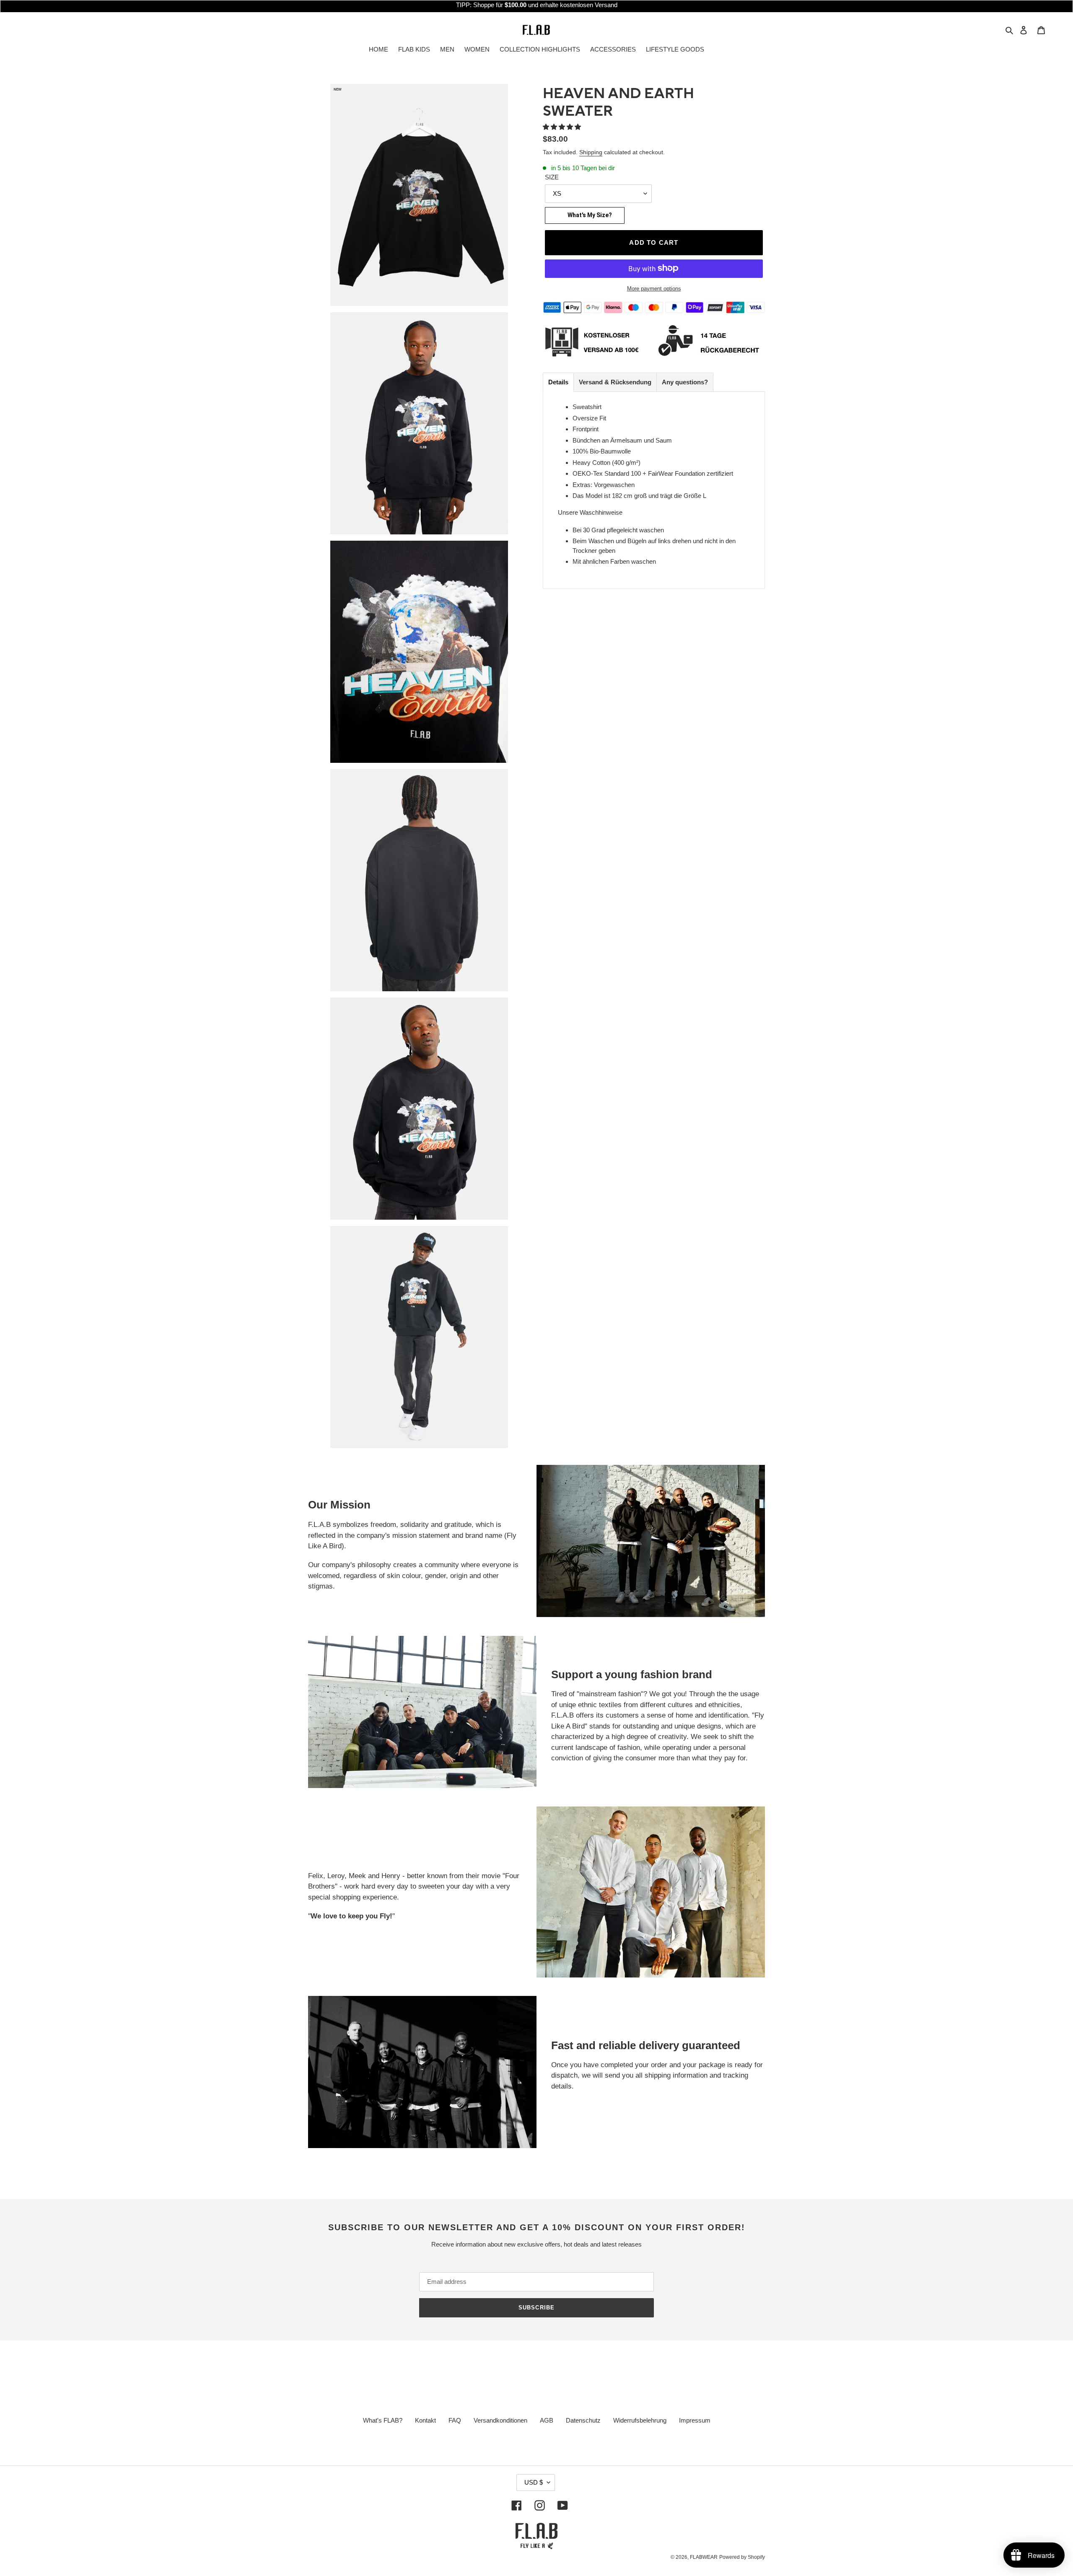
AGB (547, 2420)
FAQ (455, 2420)
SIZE (552, 177)
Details (558, 382)
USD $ (534, 2482)
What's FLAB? (383, 2420)
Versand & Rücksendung (615, 382)
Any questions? (685, 382)
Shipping (591, 152)
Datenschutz (583, 2420)
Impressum (695, 2420)
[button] (563, 127)
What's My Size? (590, 215)
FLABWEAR (704, 2557)
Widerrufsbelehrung (640, 2420)
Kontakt (425, 2420)
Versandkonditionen (500, 2420)
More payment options (654, 288)
